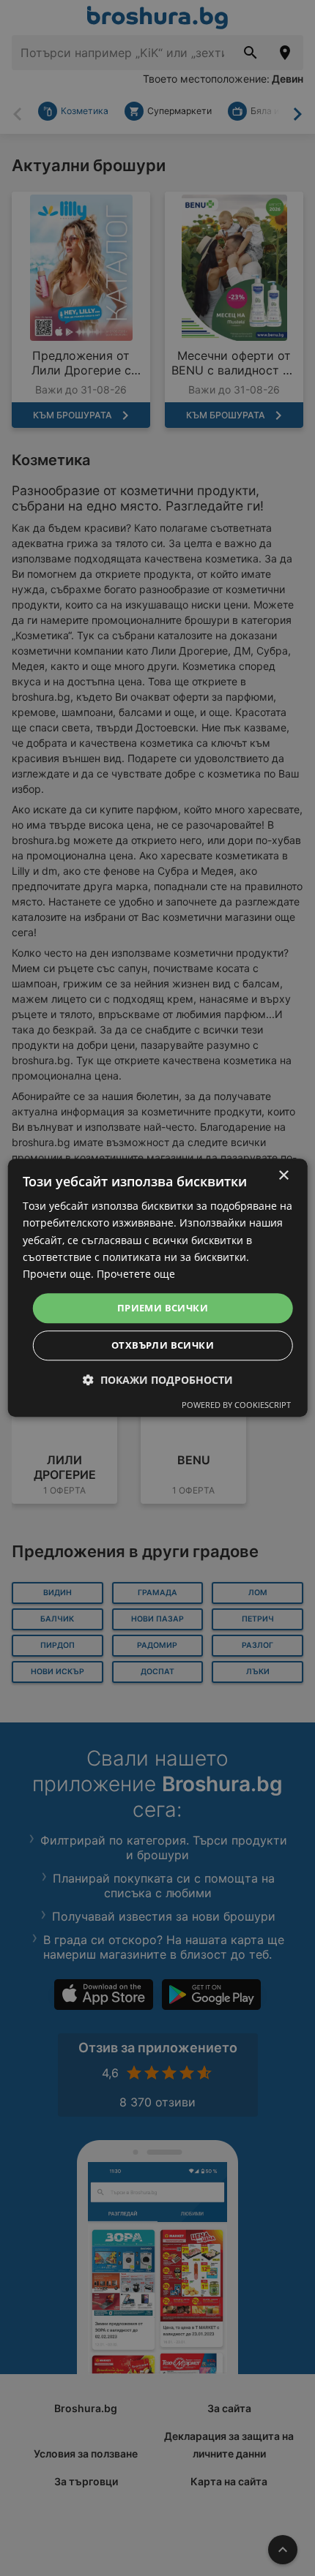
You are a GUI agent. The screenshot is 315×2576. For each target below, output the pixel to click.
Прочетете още (136, 1274)
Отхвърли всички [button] (163, 1346)
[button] (158, 1381)
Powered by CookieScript (236, 1405)
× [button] (283, 1176)
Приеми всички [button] (163, 1308)
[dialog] (158, 1288)
